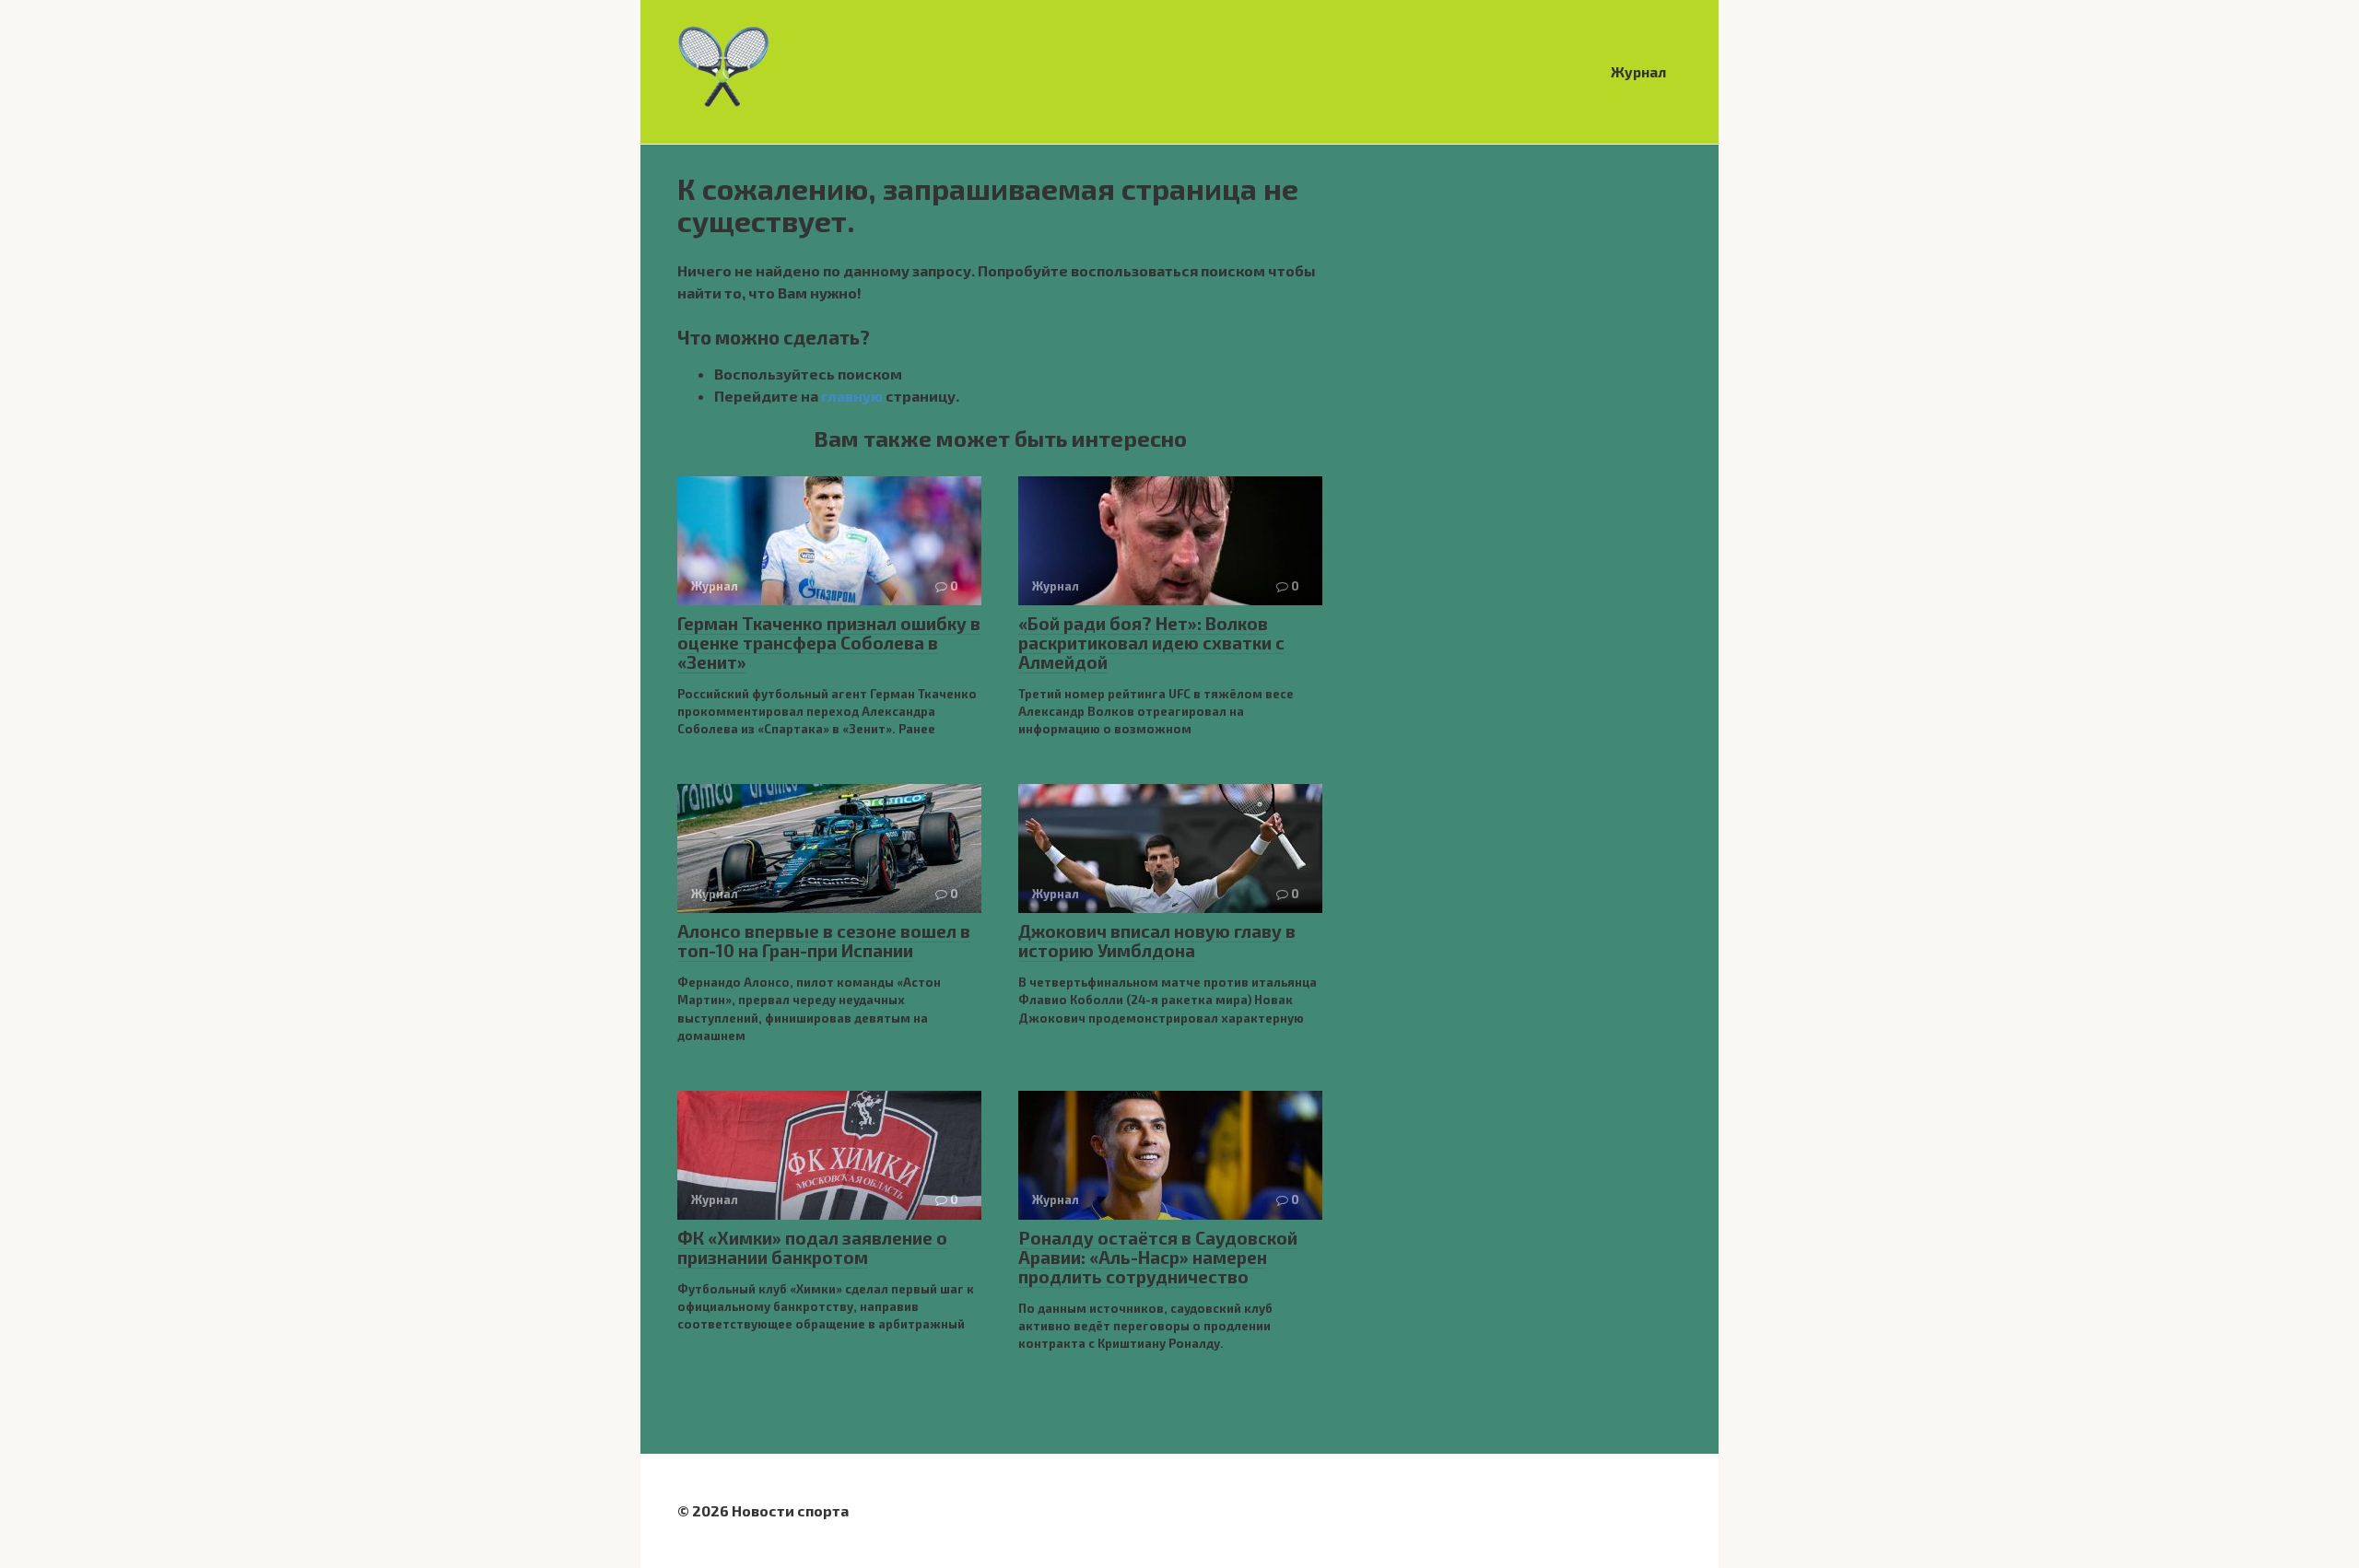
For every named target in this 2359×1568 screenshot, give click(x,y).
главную (852, 396)
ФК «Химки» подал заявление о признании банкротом (812, 1247)
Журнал (1639, 72)
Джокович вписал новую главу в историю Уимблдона (1157, 941)
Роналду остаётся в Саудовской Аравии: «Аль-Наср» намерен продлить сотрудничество (1158, 1257)
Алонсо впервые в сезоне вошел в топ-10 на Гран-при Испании (824, 941)
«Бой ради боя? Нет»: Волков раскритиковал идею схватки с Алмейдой (1151, 643)
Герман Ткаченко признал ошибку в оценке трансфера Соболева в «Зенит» (829, 643)
